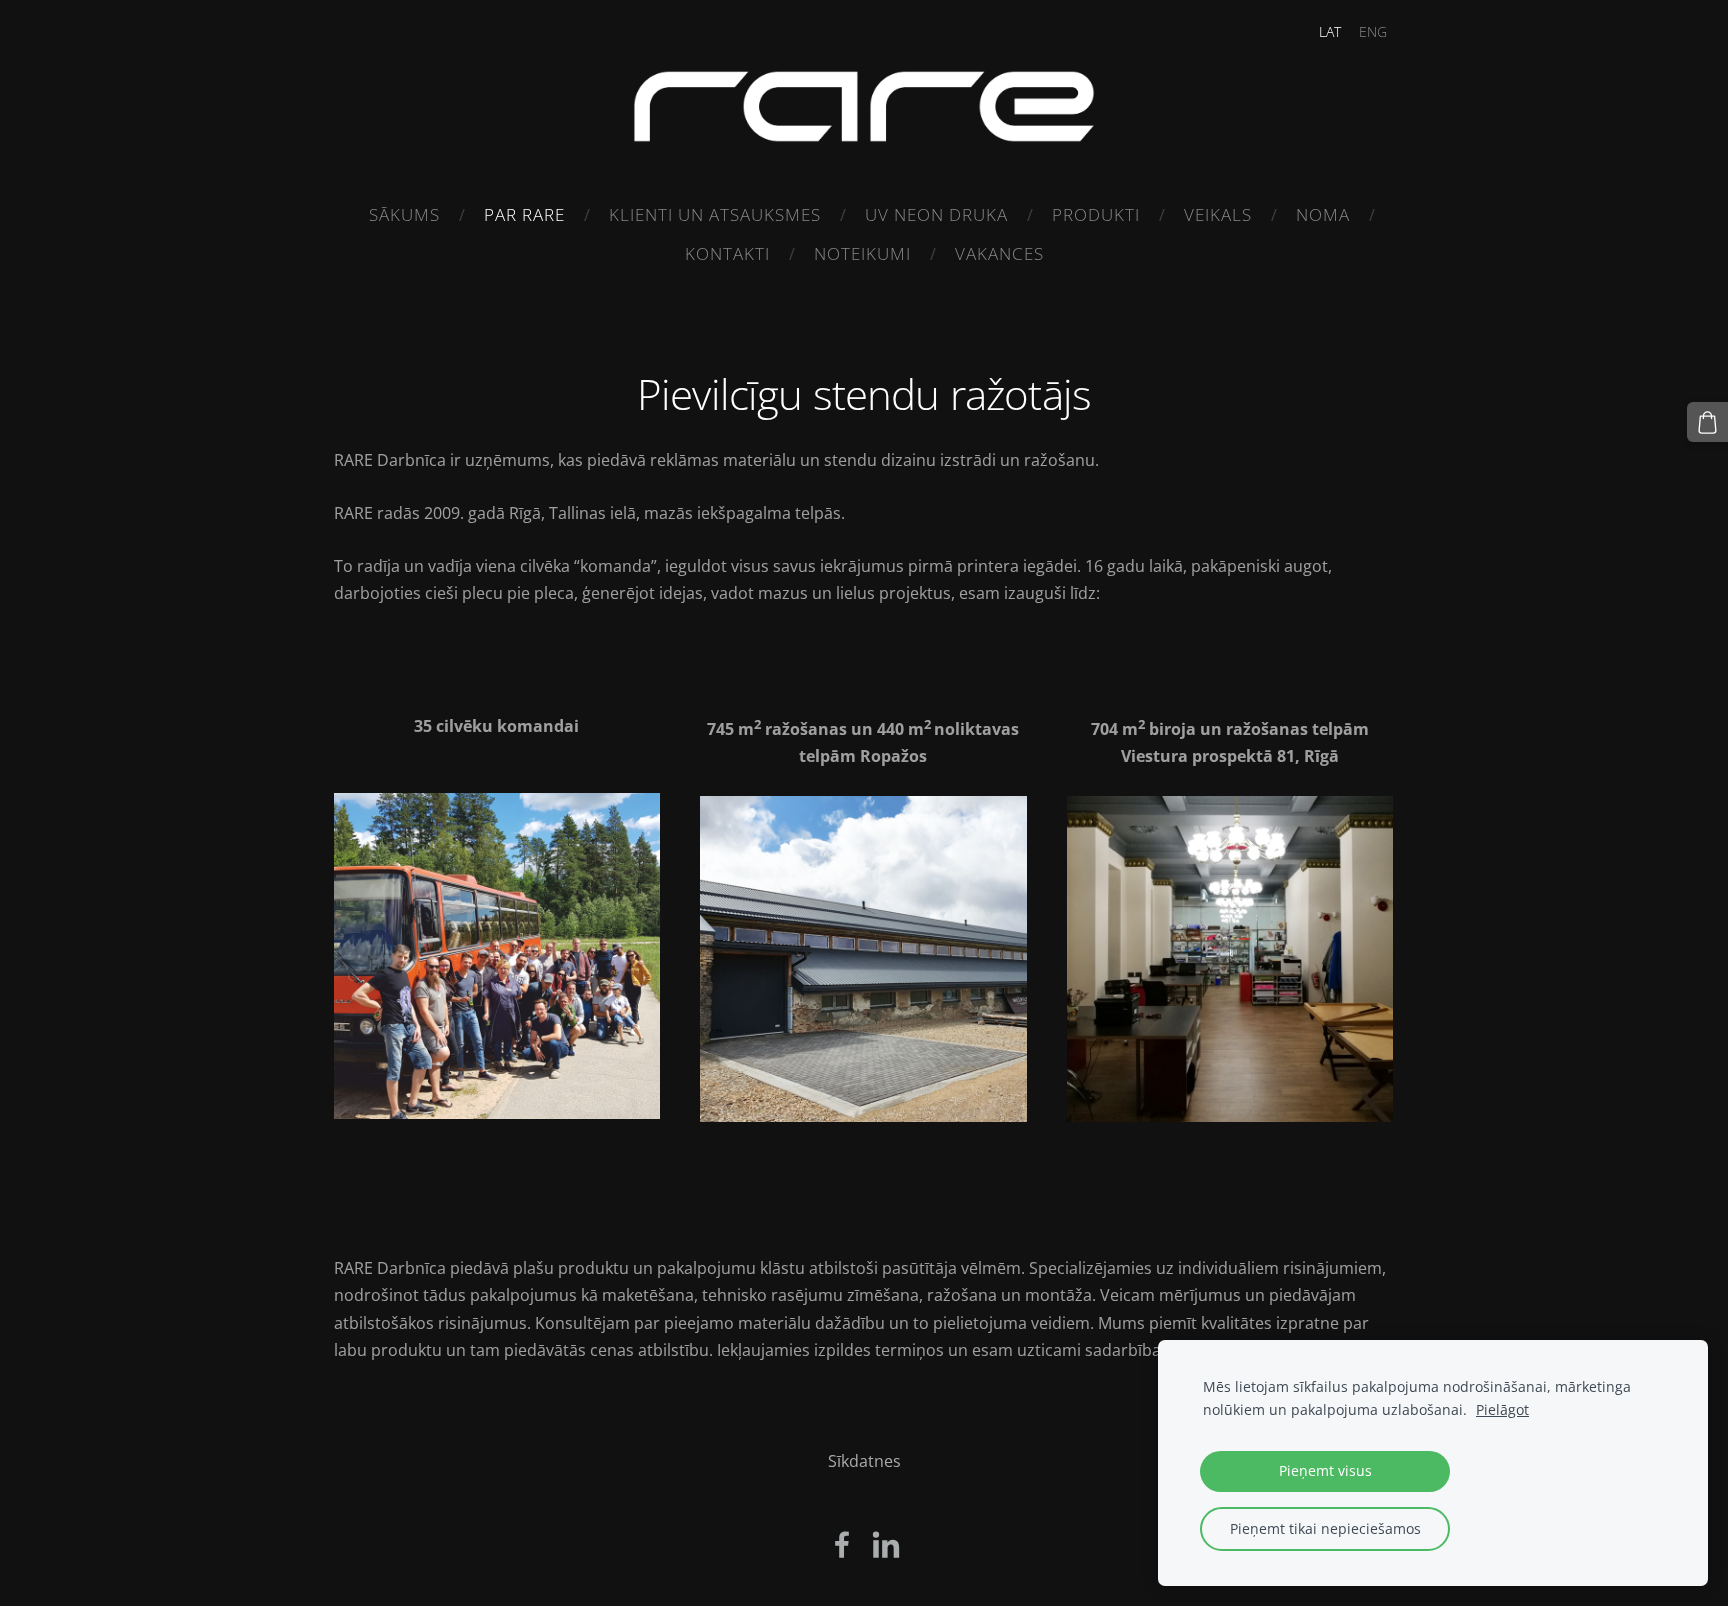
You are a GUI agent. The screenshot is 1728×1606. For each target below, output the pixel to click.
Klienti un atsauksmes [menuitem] (715, 214)
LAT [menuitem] (1330, 31)
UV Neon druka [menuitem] (936, 214)
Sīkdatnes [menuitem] (864, 1461)
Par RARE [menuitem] (524, 214)
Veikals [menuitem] (1218, 214)
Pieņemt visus (1325, 1470)
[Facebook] (842, 1544)
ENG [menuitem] (1373, 31)
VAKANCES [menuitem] (999, 253)
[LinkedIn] (886, 1544)
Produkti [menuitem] (1096, 214)
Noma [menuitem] (1323, 214)
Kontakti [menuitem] (727, 253)
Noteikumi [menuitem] (862, 253)
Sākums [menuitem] (404, 214)
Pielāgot (1502, 1409)
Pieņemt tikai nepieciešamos (1325, 1528)
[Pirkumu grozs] (1707, 422)
